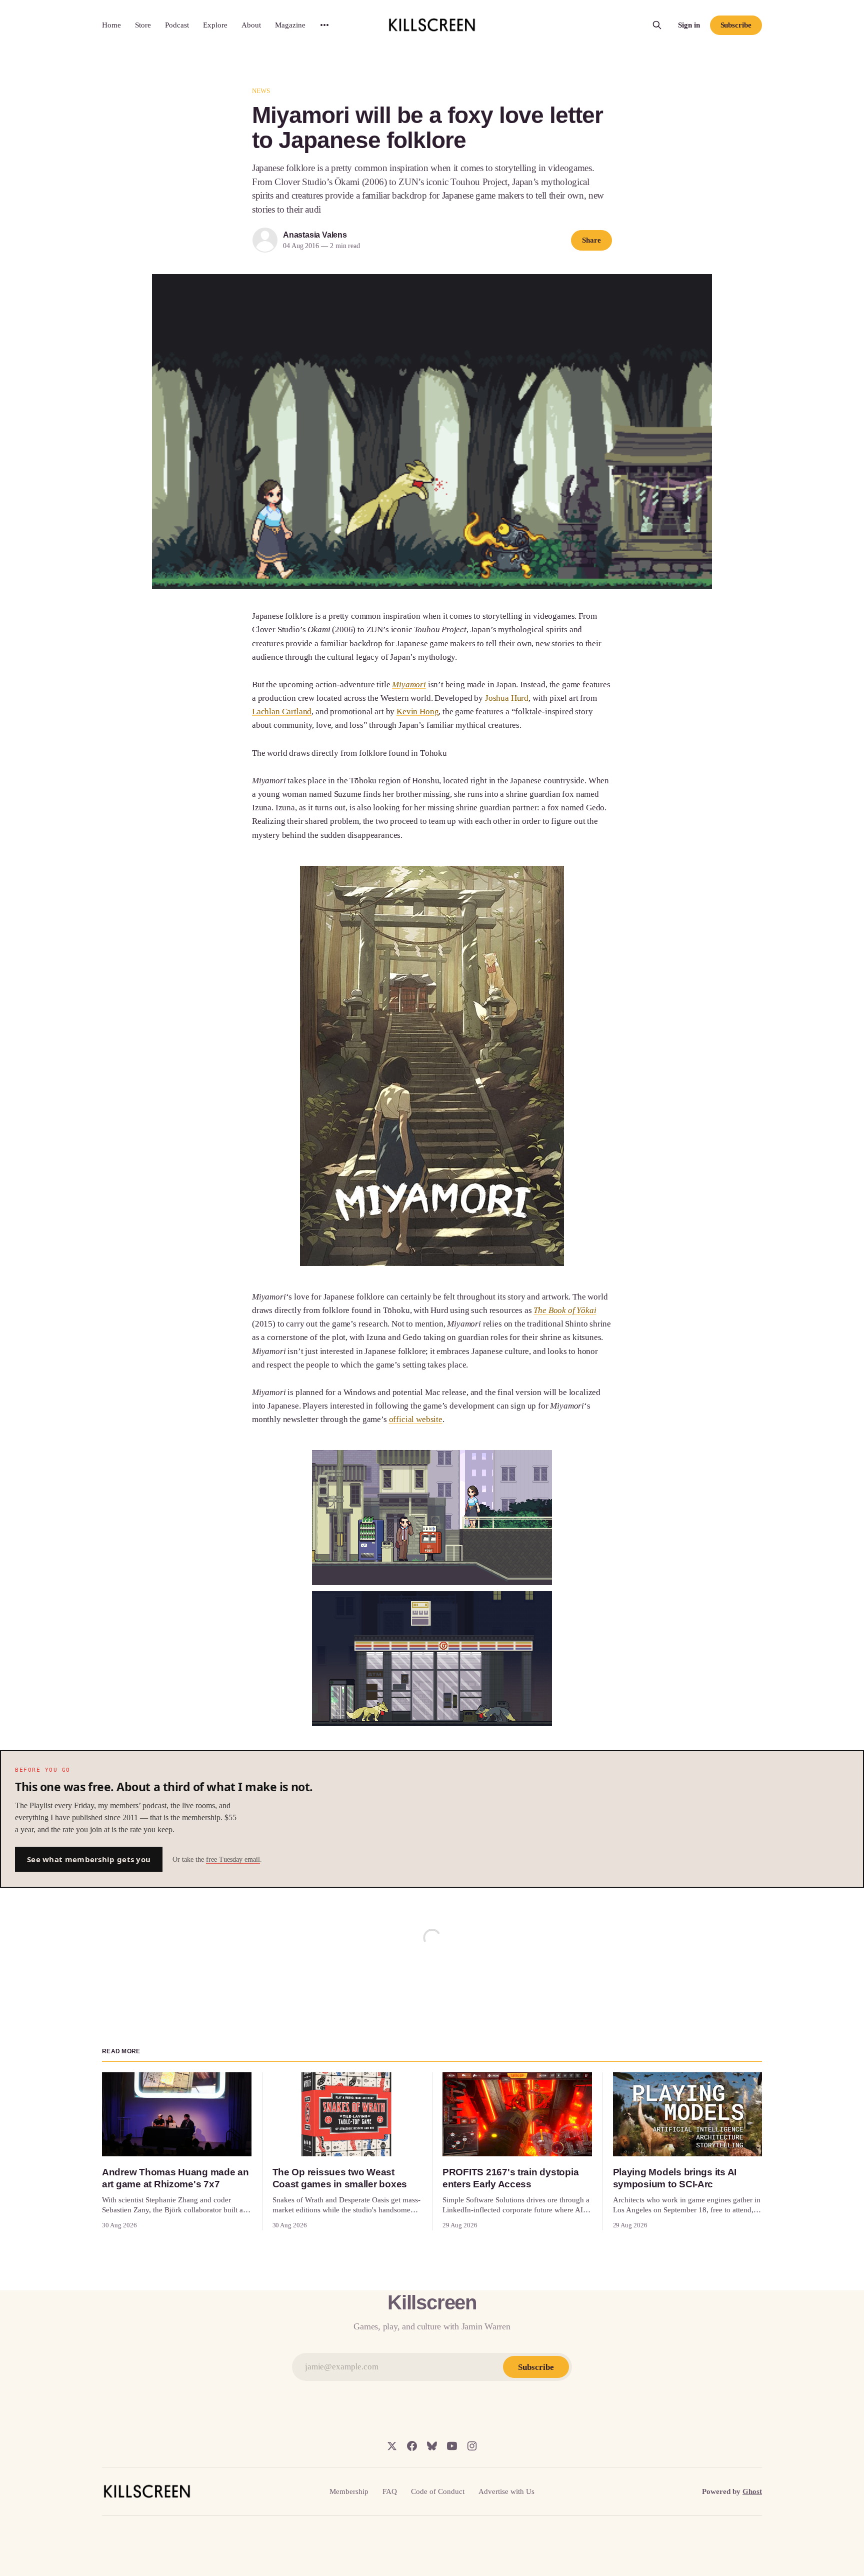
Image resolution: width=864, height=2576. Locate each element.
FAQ (390, 2491)
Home (111, 25)
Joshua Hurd (507, 698)
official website (416, 1419)
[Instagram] (472, 2446)
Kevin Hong (417, 712)
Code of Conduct (438, 2491)
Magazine (290, 25)
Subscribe (736, 25)
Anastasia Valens (315, 235)
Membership (349, 2491)
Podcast (177, 25)
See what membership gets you (89, 1859)
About (251, 25)
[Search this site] (657, 25)
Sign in (689, 25)
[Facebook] (412, 2446)
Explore (215, 25)
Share (591, 240)
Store (143, 25)
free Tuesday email (233, 1859)
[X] (392, 2446)
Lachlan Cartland (282, 712)
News (261, 91)
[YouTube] (452, 2446)
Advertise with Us (506, 2491)
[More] (324, 25)
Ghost (752, 2491)
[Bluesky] (432, 2446)
